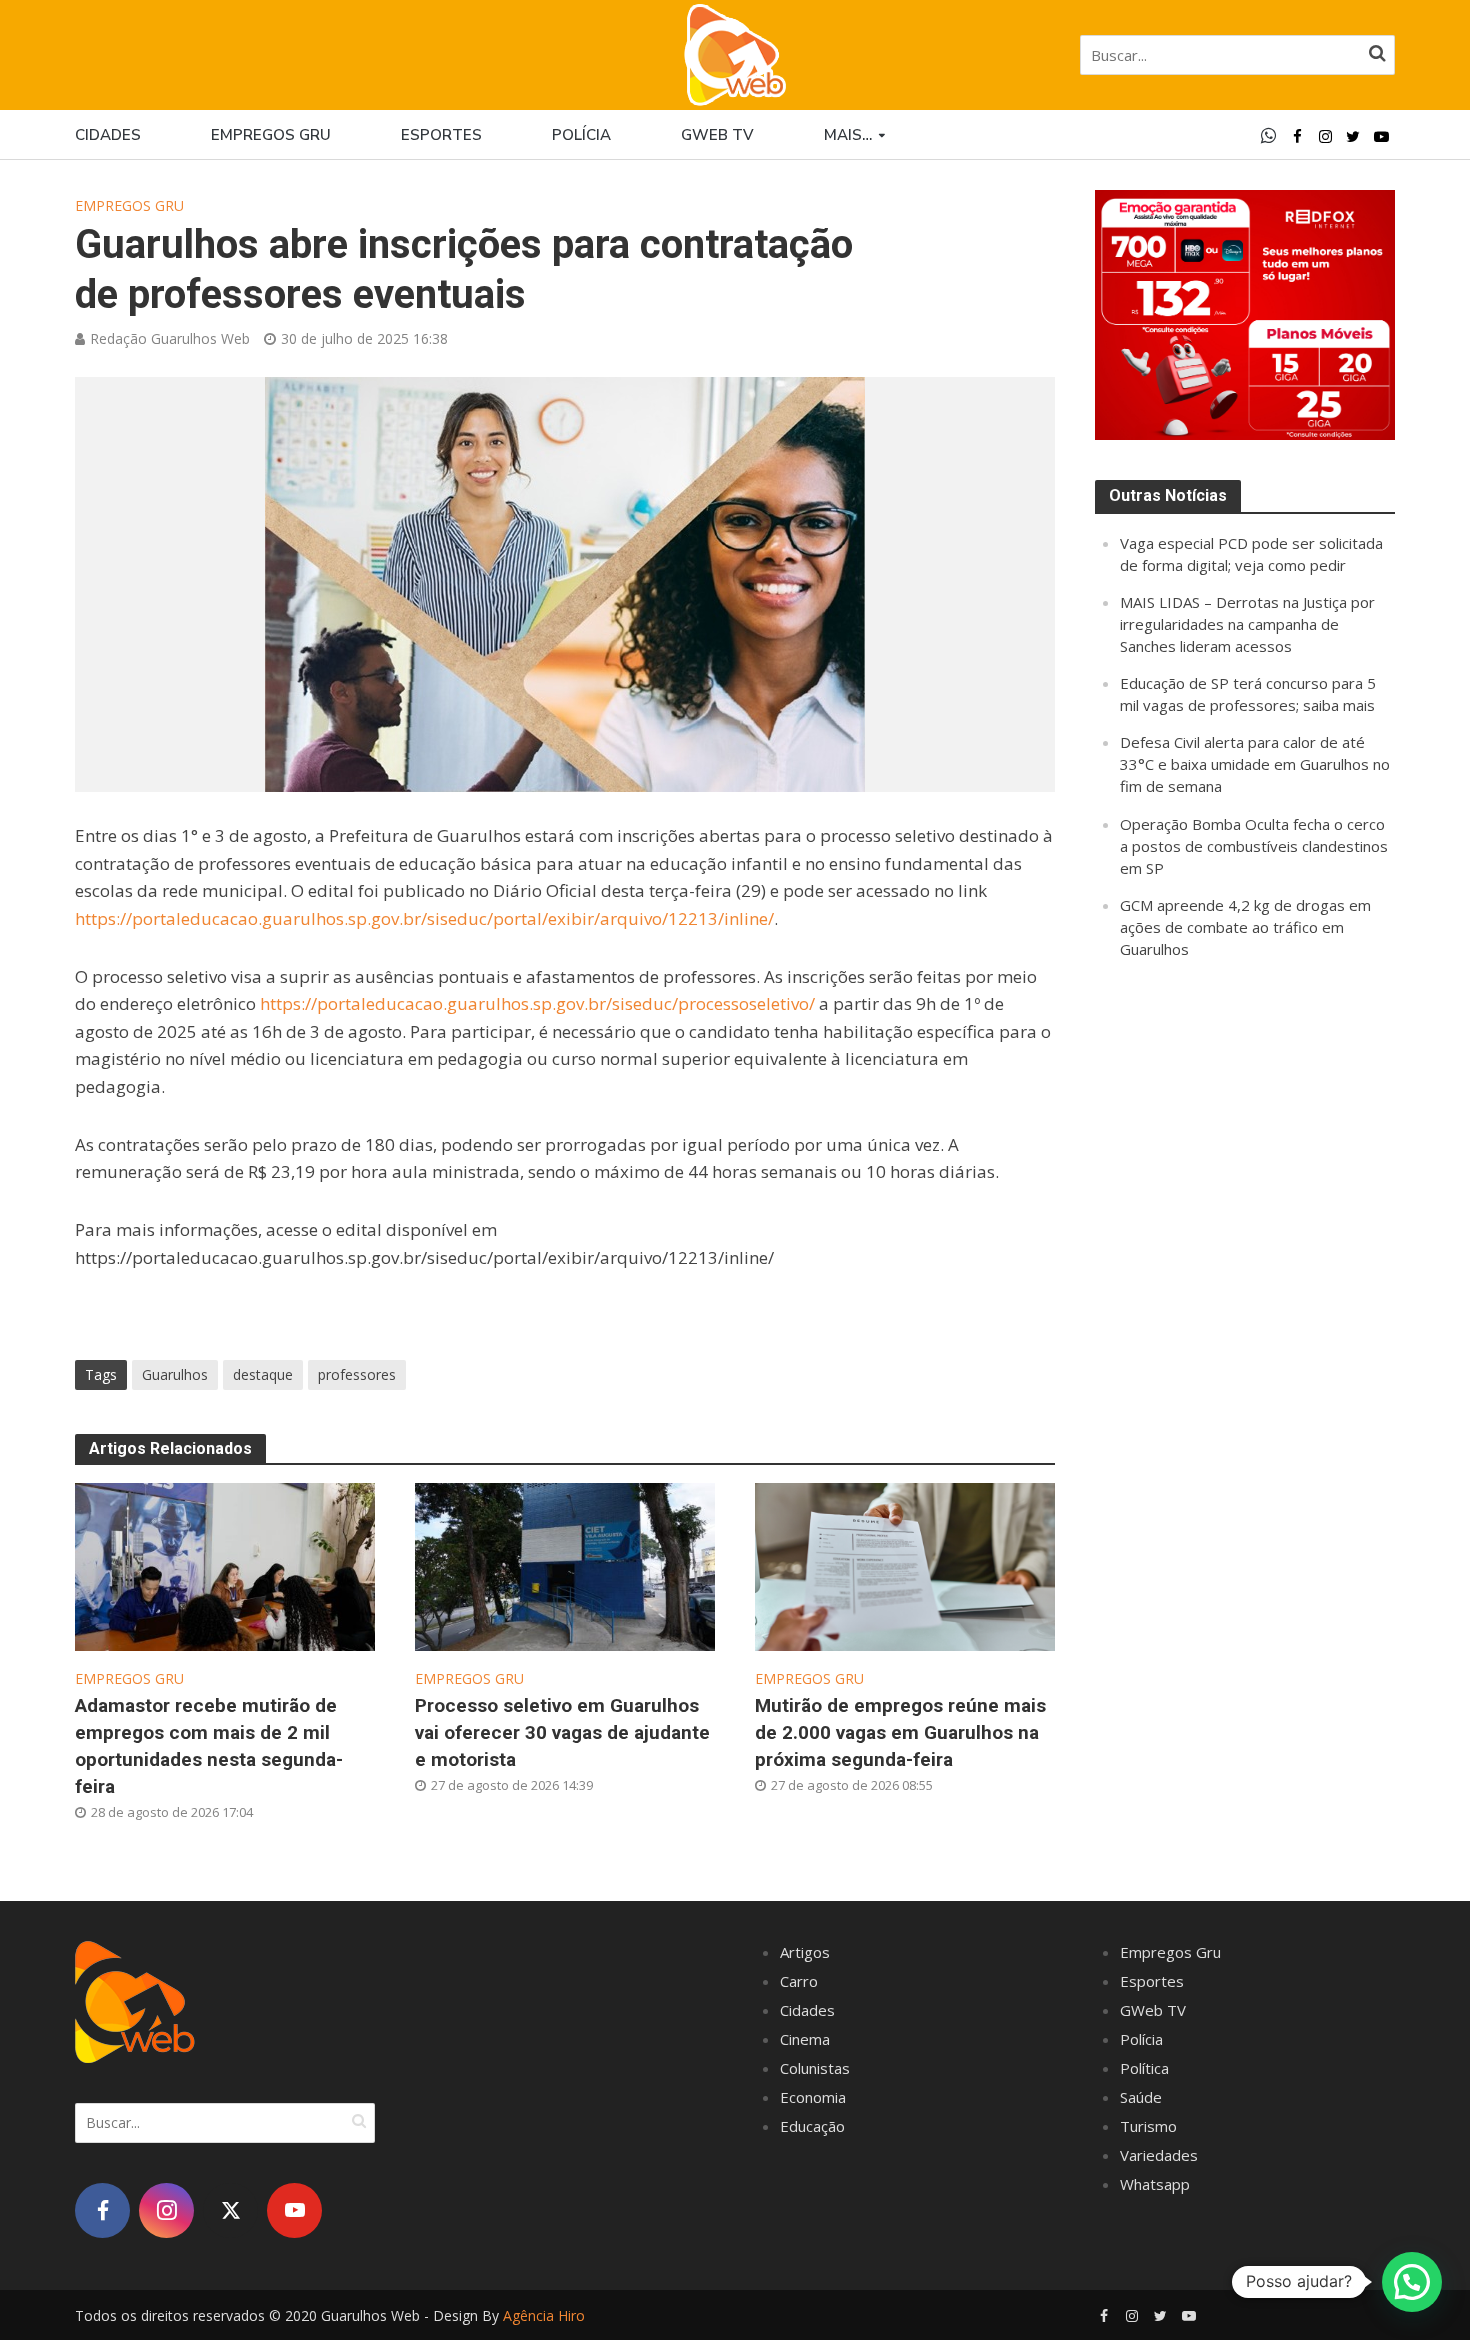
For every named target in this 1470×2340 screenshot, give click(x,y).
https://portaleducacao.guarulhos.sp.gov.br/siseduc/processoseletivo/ (537, 1003)
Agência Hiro (544, 2315)
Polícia (581, 135)
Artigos (805, 1952)
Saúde (1141, 2097)
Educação (812, 2126)
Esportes (441, 135)
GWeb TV (1153, 2010)
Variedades (1159, 2155)
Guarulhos (175, 1374)
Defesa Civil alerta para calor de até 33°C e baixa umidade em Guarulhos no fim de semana (1255, 764)
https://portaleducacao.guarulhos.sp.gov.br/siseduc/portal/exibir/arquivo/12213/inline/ (424, 918)
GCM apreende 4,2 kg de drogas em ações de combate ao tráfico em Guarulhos (1245, 927)
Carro (799, 1981)
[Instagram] (166, 2210)
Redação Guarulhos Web (170, 338)
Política (1144, 2068)
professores (357, 1374)
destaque (263, 1374)
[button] (1412, 2282)
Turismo (1148, 2126)
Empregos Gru (271, 135)
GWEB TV (717, 135)
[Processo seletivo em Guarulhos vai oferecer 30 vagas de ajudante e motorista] (565, 1565)
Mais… (848, 135)
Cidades (108, 135)
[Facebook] (102, 2210)
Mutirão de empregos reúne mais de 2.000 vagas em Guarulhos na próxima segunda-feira (900, 1732)
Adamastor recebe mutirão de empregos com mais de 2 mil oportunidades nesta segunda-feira (209, 1746)
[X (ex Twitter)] (230, 2210)
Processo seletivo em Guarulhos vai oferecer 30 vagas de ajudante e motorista (562, 1732)
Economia (813, 2097)
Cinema (805, 2039)
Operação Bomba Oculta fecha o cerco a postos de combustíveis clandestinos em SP (1254, 846)
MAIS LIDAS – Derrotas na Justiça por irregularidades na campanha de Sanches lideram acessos (1247, 624)
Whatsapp (1155, 2184)
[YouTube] (294, 2210)
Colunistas (815, 2068)
